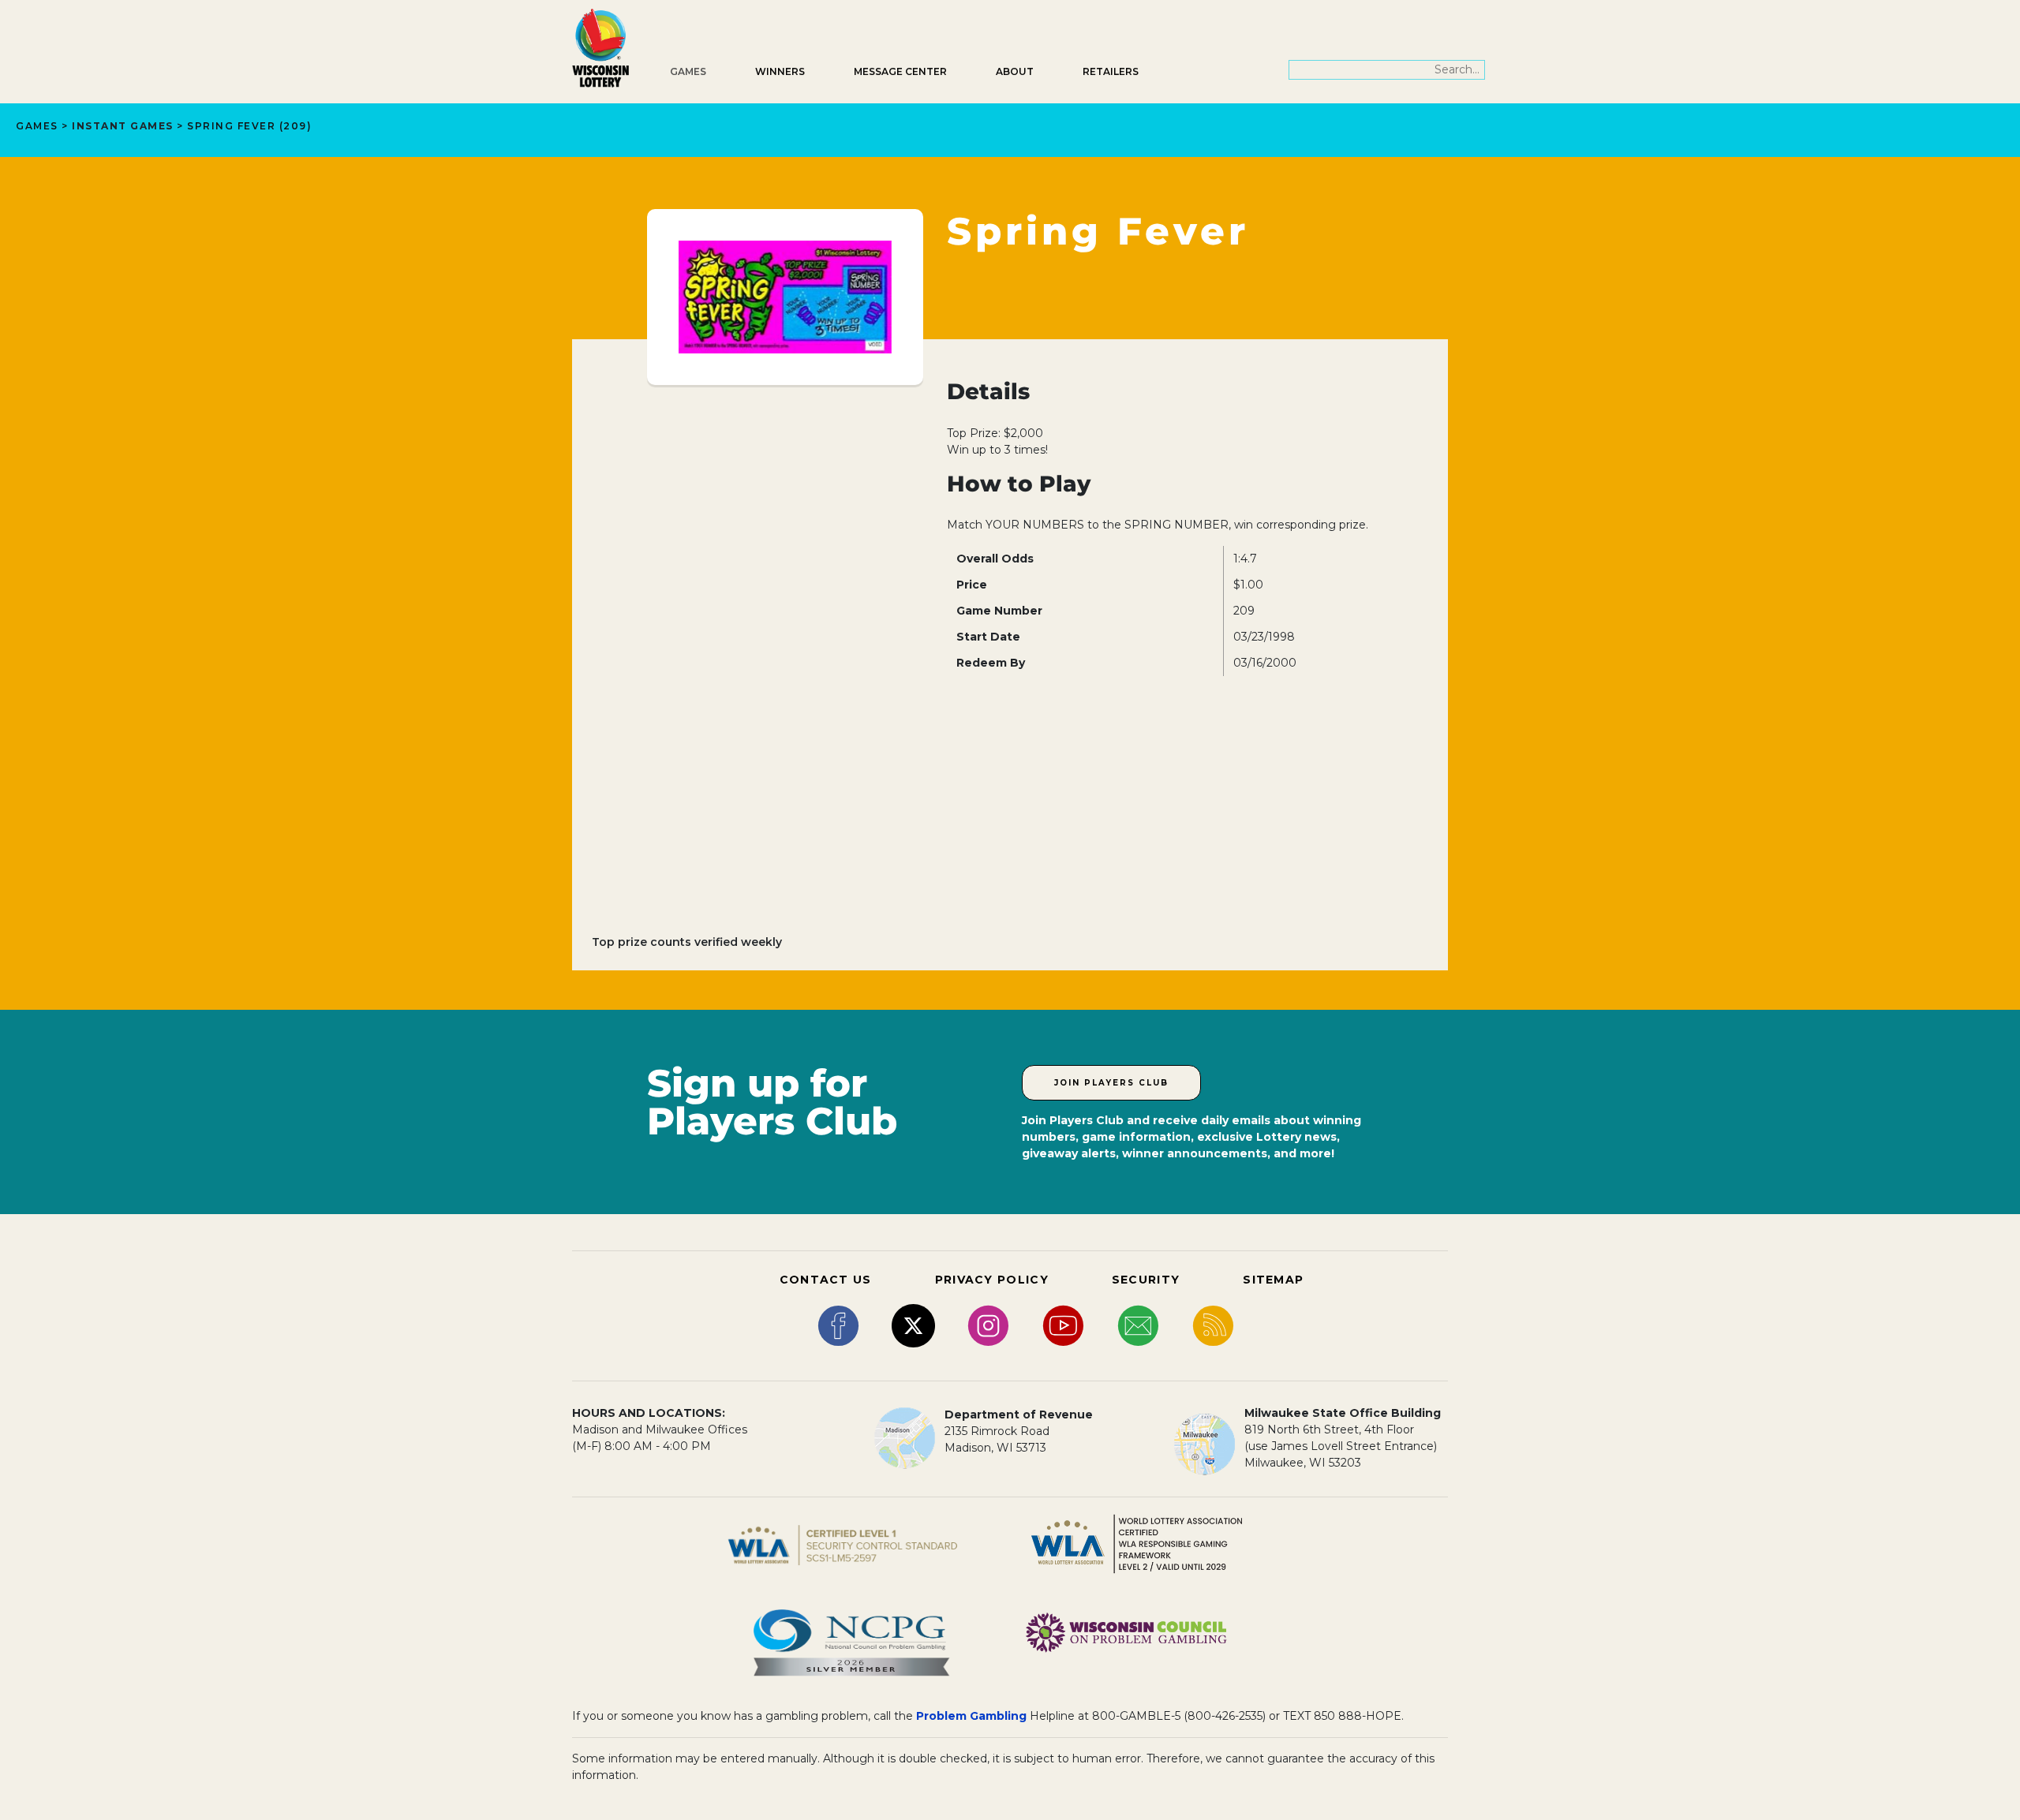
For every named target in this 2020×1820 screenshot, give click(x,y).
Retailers (1111, 71)
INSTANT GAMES (123, 126)
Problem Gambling (971, 1716)
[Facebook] (838, 1325)
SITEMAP (1273, 1280)
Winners (780, 71)
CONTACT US (826, 1280)
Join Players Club (1111, 1083)
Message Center (900, 71)
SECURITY (1146, 1280)
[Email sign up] (1138, 1325)
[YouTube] (1063, 1325)
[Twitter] (913, 1325)
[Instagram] (988, 1325)
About (1015, 71)
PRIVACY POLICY (992, 1280)
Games (688, 71)
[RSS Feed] (1213, 1325)
